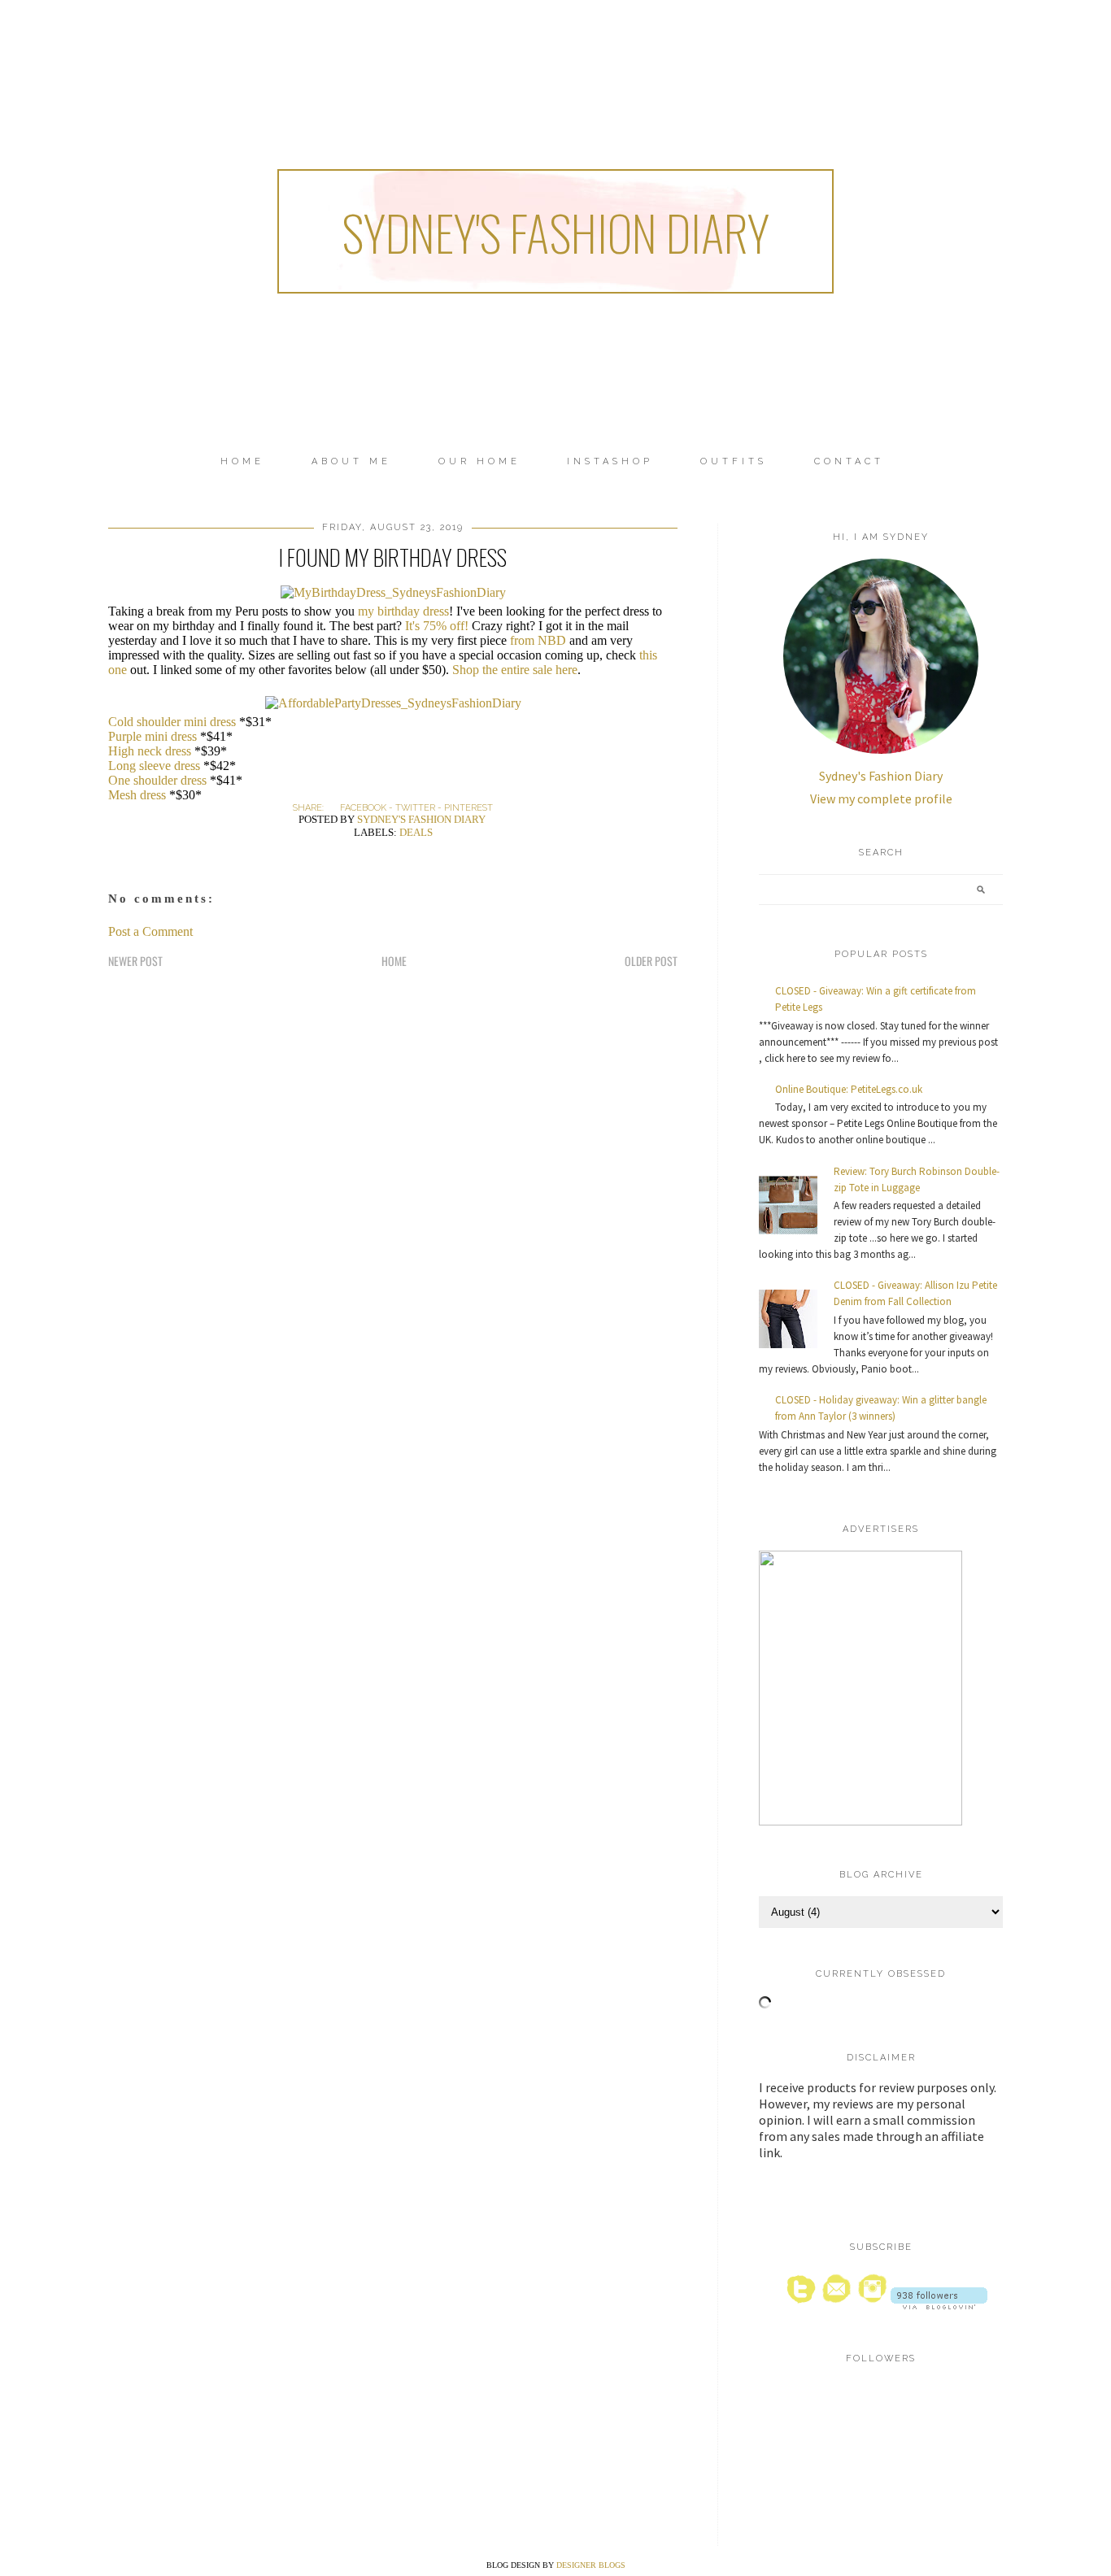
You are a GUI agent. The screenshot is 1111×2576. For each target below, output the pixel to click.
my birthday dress (403, 611)
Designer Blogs (591, 2565)
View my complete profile (881, 798)
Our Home (479, 461)
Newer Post (135, 961)
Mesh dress (137, 795)
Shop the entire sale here (515, 670)
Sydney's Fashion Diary (555, 231)
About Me (351, 461)
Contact (849, 461)
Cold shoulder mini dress (172, 722)
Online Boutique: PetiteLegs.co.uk (849, 1089)
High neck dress (150, 751)
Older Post (651, 961)
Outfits (734, 461)
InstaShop (610, 461)
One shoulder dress (157, 780)
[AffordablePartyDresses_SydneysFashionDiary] (393, 703)
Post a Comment (150, 931)
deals (416, 832)
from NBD (538, 640)
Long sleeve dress (154, 766)
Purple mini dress (152, 736)
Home (242, 461)
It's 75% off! (437, 626)
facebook (363, 808)
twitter (415, 808)
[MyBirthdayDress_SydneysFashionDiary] (393, 592)
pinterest (468, 808)
